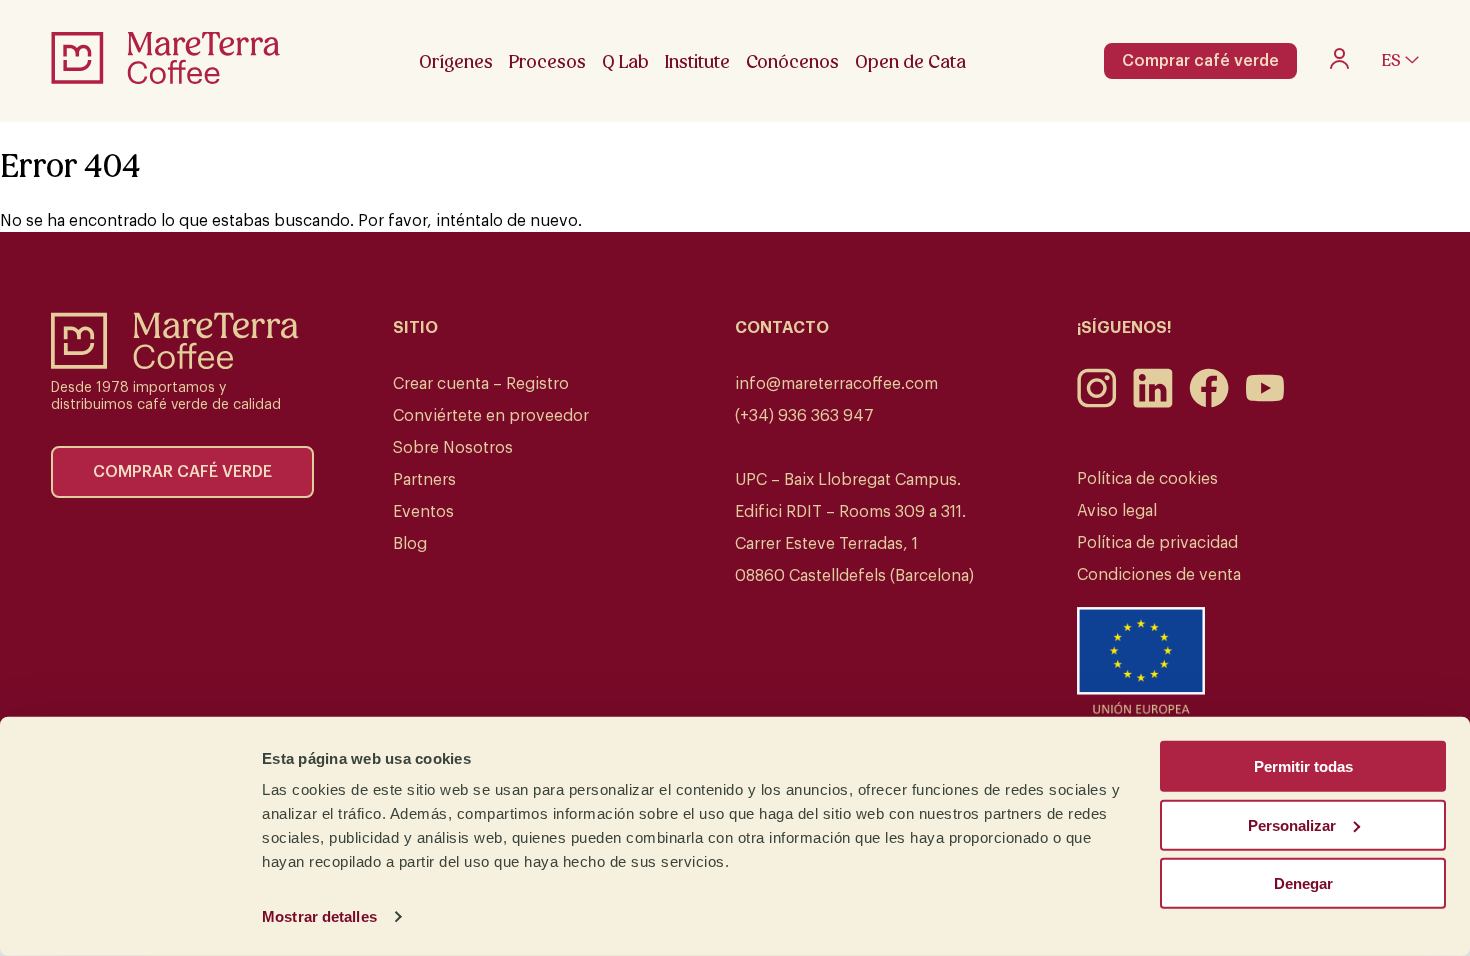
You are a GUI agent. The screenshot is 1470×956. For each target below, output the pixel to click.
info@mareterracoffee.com (836, 384)
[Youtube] (1265, 403)
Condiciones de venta (1159, 575)
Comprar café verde (1200, 61)
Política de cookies (1147, 479)
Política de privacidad (1157, 543)
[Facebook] (1209, 403)
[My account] (1339, 64)
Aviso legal (1117, 511)
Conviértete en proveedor (491, 416)
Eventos (423, 512)
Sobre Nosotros (453, 448)
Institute (697, 61)
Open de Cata (910, 61)
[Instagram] (1097, 403)
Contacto (782, 328)
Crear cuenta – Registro (481, 384)
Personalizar (1292, 824)
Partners (424, 480)
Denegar (1303, 883)
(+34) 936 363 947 (804, 416)
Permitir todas (1303, 766)
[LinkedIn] (1153, 403)
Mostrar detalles (319, 916)
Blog (410, 544)
